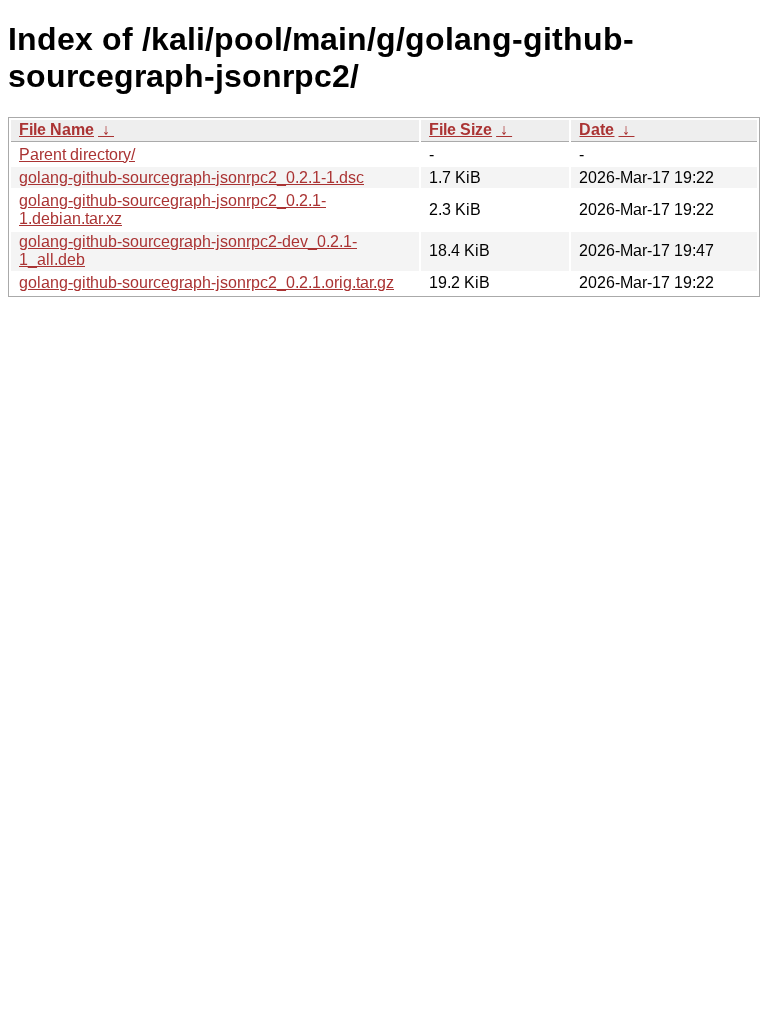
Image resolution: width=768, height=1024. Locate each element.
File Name (56, 129)
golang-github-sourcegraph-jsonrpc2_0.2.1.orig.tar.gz (206, 282)
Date (596, 129)
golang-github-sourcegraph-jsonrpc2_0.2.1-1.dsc (191, 177)
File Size (460, 129)
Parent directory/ (77, 154)
